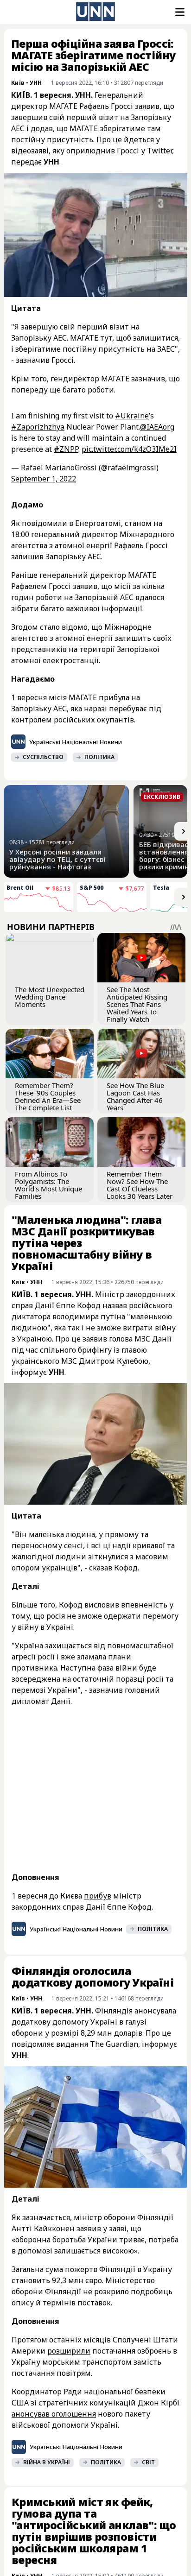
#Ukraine (132, 416)
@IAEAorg (157, 427)
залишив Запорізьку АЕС (56, 557)
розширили (69, 2351)
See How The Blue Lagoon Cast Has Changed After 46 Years (135, 1096)
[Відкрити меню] (179, 12)
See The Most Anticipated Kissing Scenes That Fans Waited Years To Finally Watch (137, 1004)
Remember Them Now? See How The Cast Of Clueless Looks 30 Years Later (140, 1185)
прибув (98, 1896)
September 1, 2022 (44, 479)
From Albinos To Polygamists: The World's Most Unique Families (48, 1185)
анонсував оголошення (54, 2414)
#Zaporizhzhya (38, 427)
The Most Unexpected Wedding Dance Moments (50, 997)
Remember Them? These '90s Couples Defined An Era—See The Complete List (48, 1096)
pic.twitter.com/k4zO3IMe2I (129, 449)
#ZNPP (66, 449)
